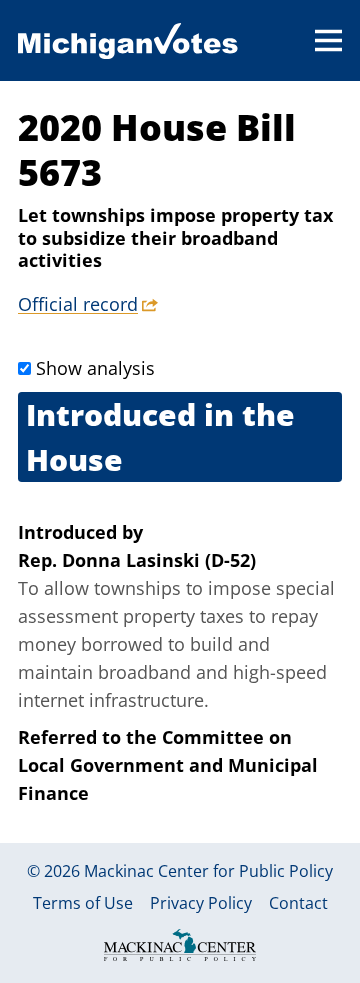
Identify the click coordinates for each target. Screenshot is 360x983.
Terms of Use (83, 904)
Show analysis (95, 368)
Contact (298, 904)
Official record (78, 304)
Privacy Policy (201, 904)
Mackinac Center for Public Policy (208, 871)
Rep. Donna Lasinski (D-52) (137, 560)
